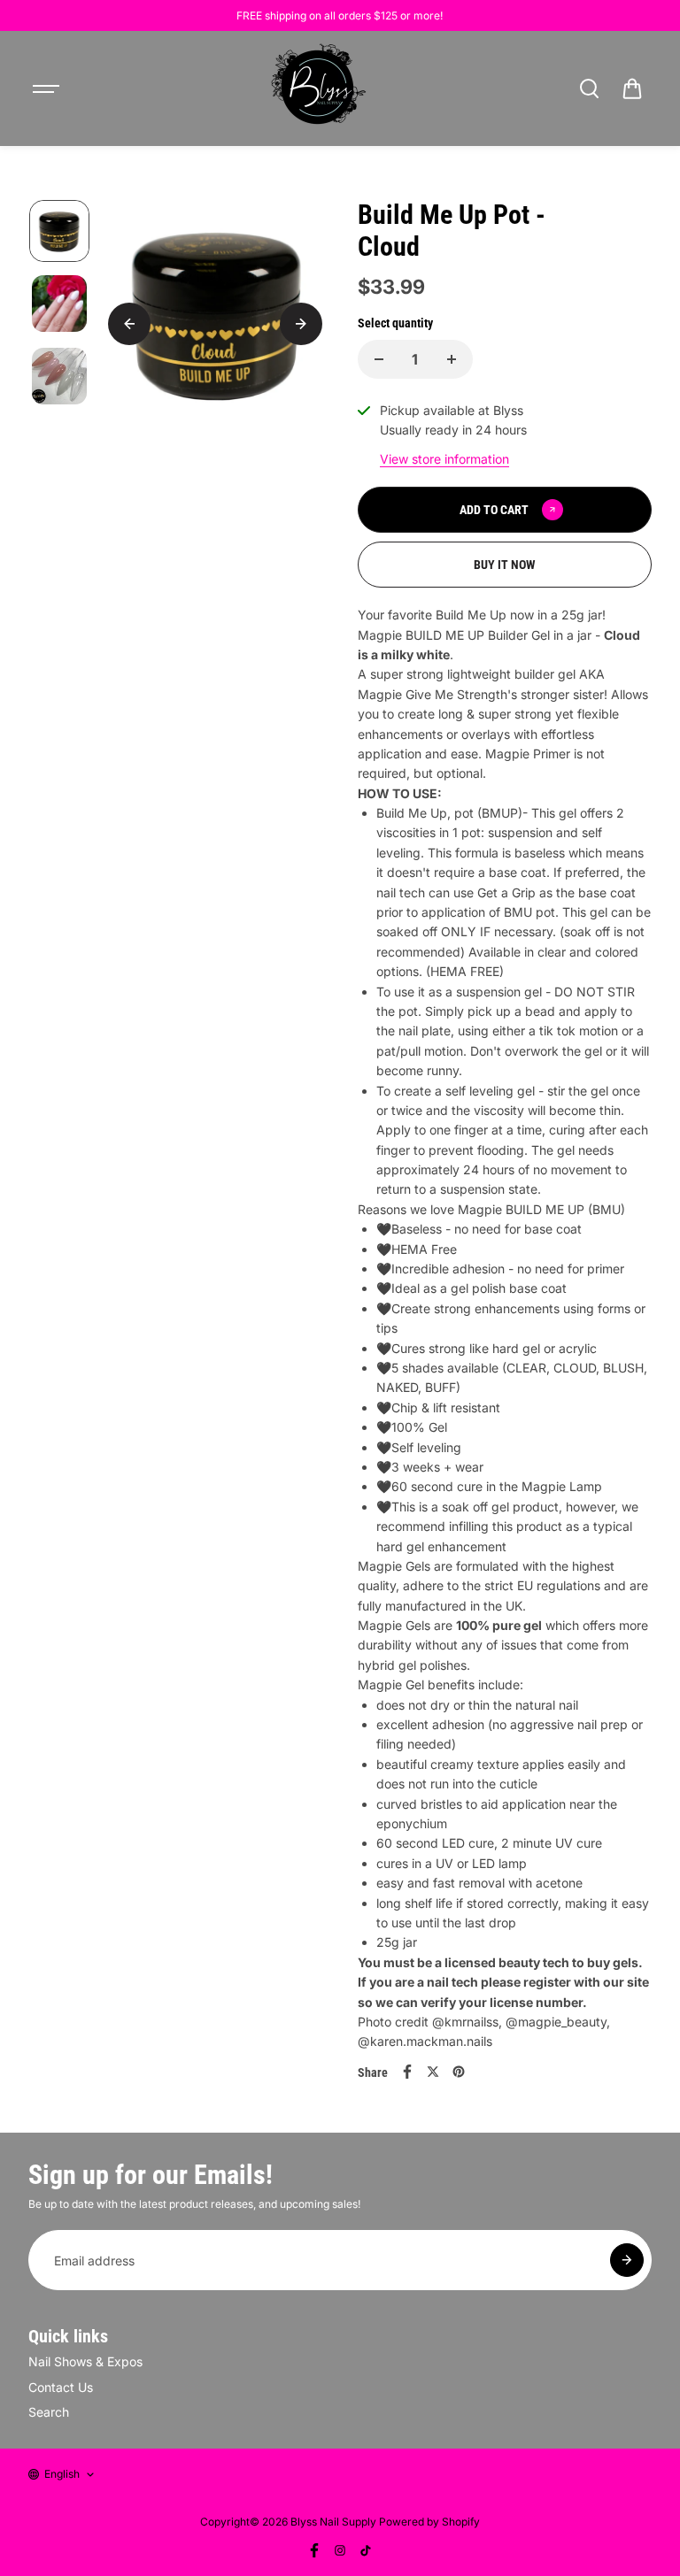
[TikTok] (366, 2550)
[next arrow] (301, 324)
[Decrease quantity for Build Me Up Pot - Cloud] (379, 359)
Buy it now (505, 565)
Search (49, 2412)
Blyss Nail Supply (333, 2522)
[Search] (589, 88)
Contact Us (61, 2387)
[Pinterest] (459, 2072)
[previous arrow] (129, 324)
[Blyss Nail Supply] (318, 88)
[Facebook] (407, 2072)
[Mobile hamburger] (48, 88)
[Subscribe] (627, 2260)
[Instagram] (340, 2550)
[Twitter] (433, 2072)
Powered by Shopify (429, 2522)
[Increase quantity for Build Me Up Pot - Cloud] (452, 359)
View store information (444, 459)
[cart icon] (632, 88)
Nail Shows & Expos (85, 2361)
